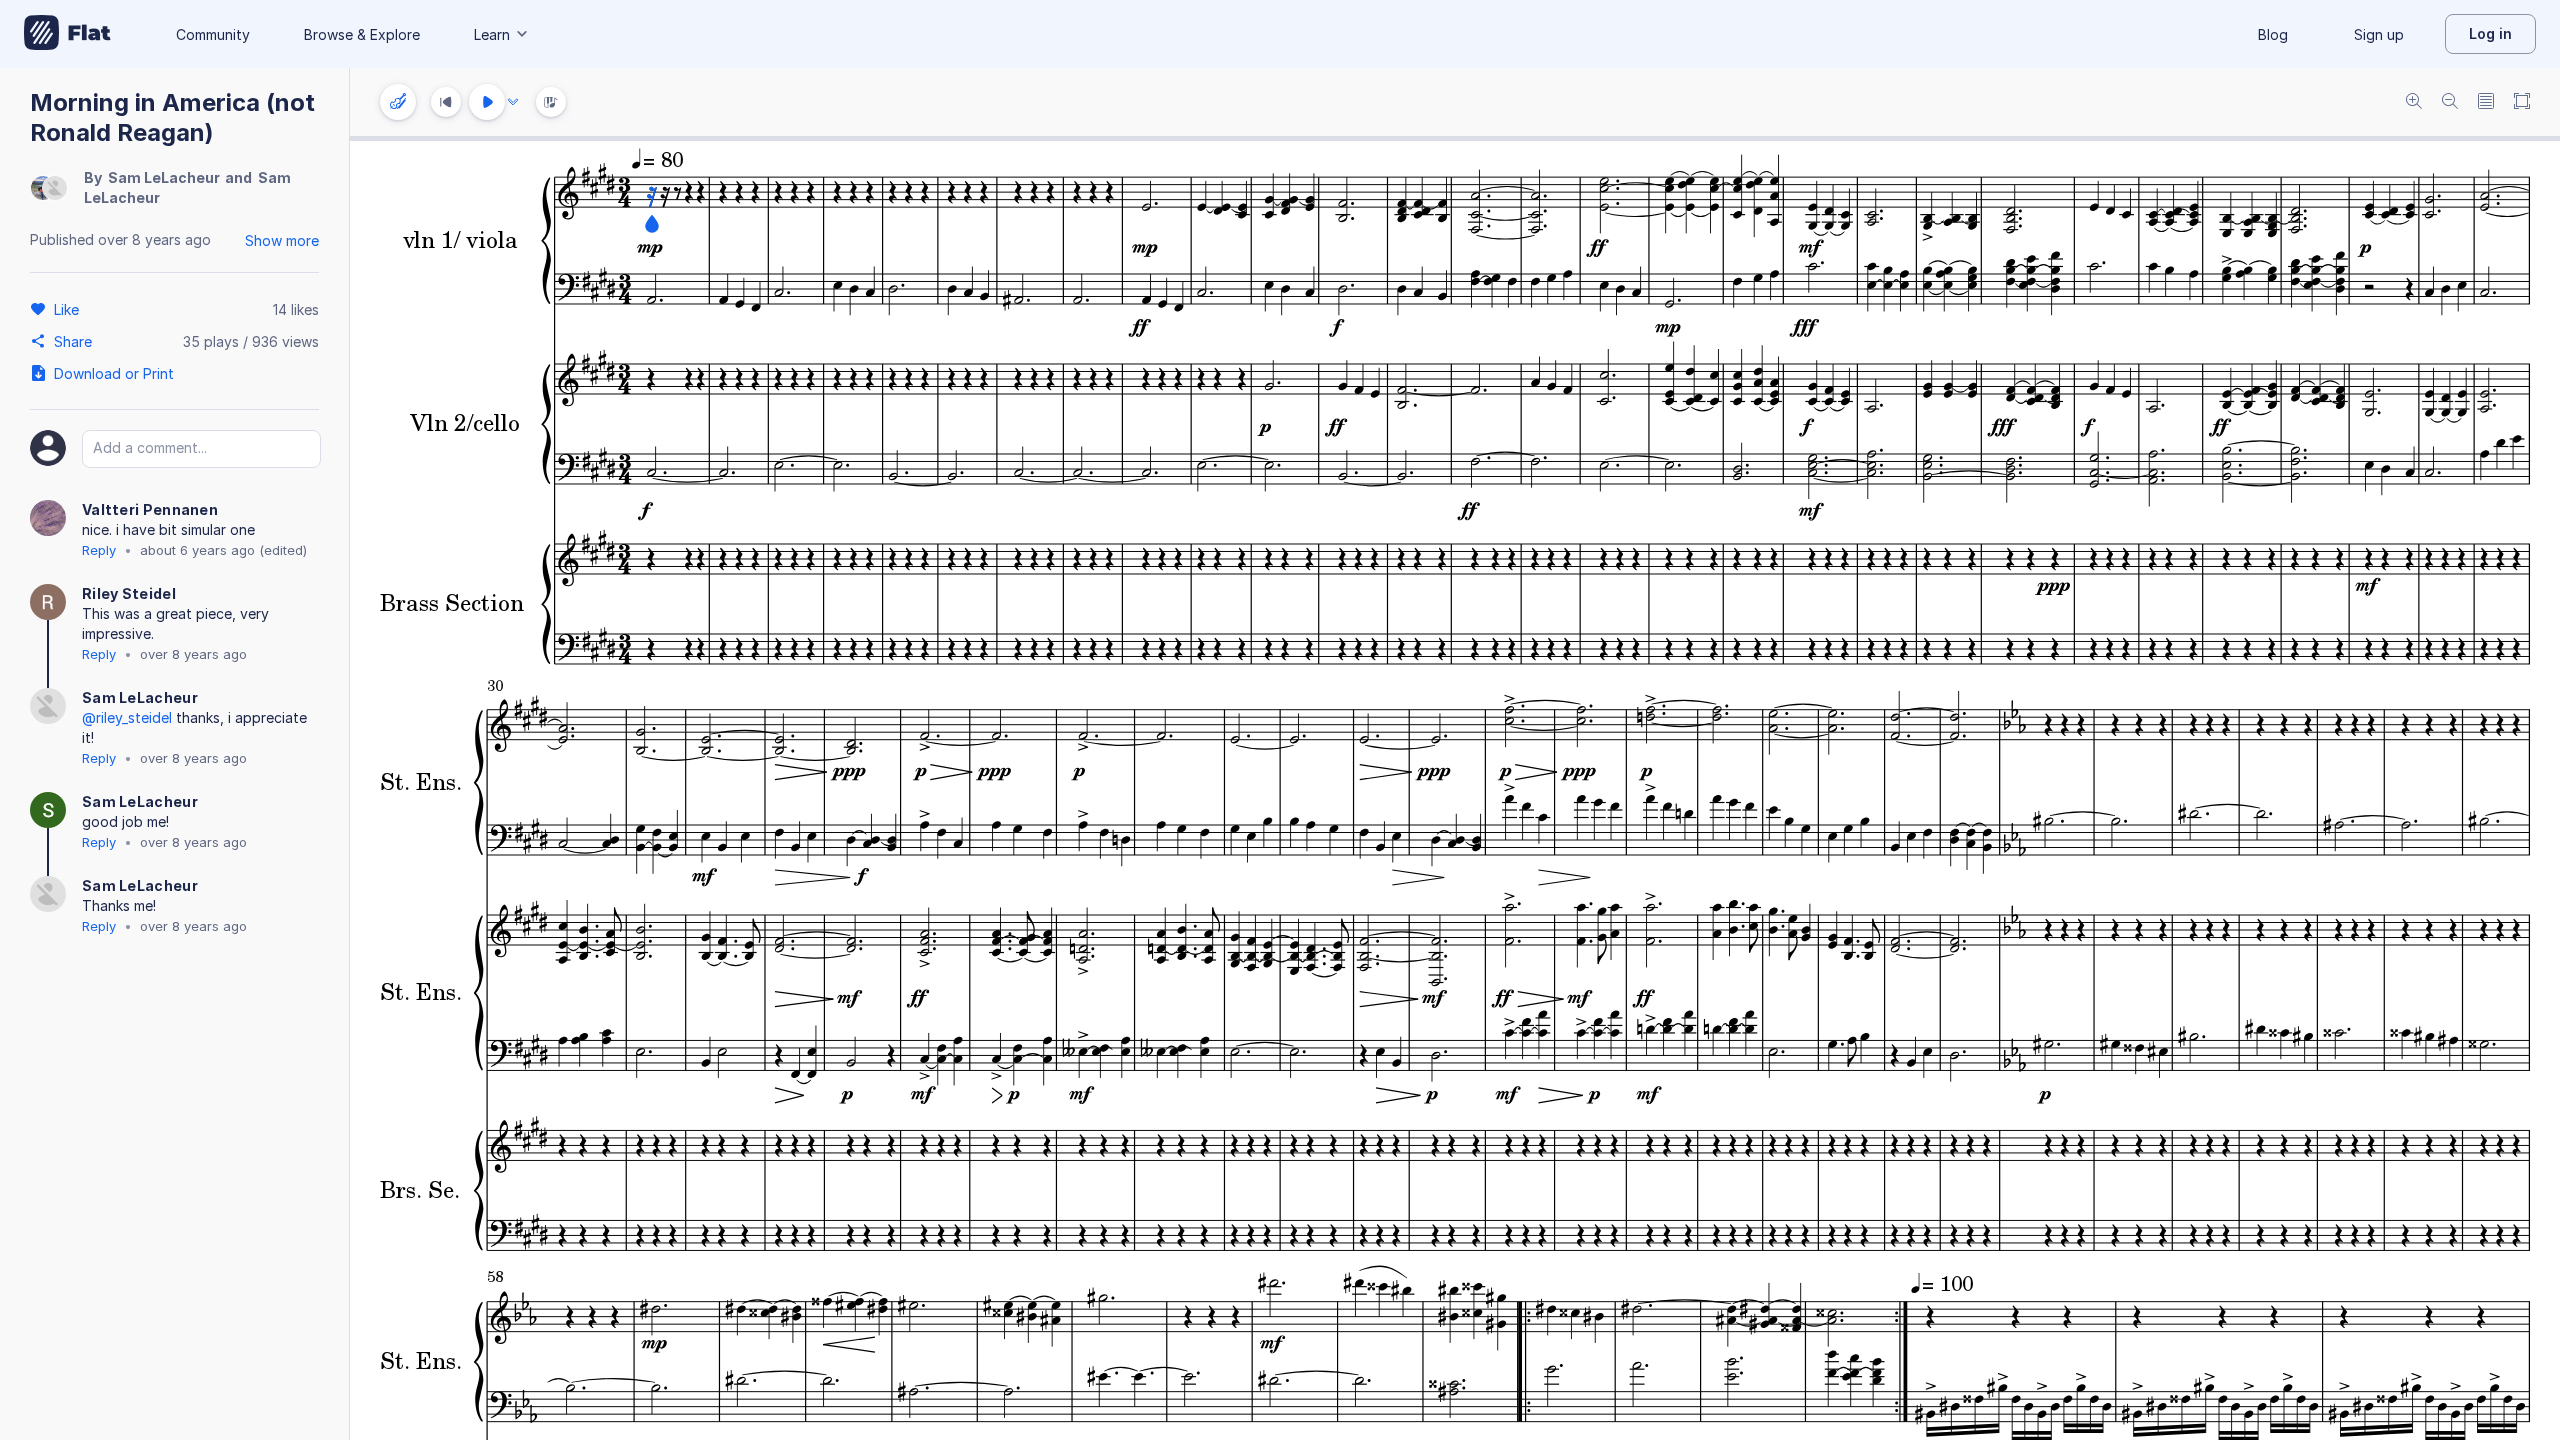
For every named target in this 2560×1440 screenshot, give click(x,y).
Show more (282, 240)
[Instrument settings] (398, 102)
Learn (492, 34)
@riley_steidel (127, 717)
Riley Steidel (129, 593)
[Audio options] (513, 102)
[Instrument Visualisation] (551, 102)
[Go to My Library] (67, 34)
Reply (99, 550)
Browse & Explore (362, 34)
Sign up (2379, 34)
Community (213, 34)
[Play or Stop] (487, 102)
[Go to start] (446, 102)
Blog (2273, 34)
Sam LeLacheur (164, 177)
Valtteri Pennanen (150, 509)
